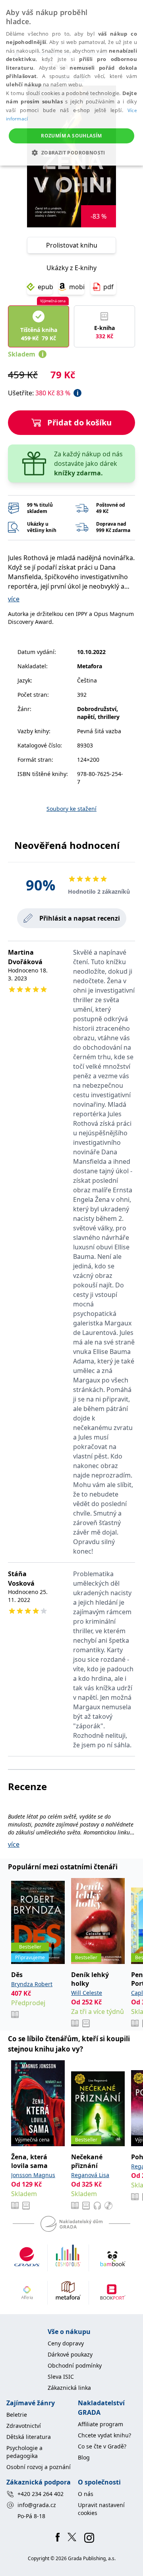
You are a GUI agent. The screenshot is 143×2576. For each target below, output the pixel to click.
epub (45, 287)
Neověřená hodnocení (67, 845)
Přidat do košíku (79, 422)
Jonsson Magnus (33, 2175)
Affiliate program (100, 2424)
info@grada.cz (37, 2505)
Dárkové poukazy (70, 2354)
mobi (77, 287)
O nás (86, 2494)
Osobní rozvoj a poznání (39, 2467)
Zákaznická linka (69, 2388)
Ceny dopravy (66, 2343)
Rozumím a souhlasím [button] (71, 136)
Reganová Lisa (90, 2175)
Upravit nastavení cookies (101, 2509)
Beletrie (17, 2415)
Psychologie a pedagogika (24, 2452)
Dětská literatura (29, 2437)
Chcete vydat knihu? (104, 2435)
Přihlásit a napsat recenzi (80, 918)
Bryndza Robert (32, 1984)
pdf (108, 287)
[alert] (71, 83)
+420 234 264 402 (41, 2494)
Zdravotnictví (24, 2426)
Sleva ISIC (61, 2377)
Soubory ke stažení (71, 809)
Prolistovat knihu (72, 245)
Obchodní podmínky (75, 2365)
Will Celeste (87, 1993)
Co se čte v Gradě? (102, 2446)
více (14, 599)
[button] (71, 153)
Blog (84, 2457)
